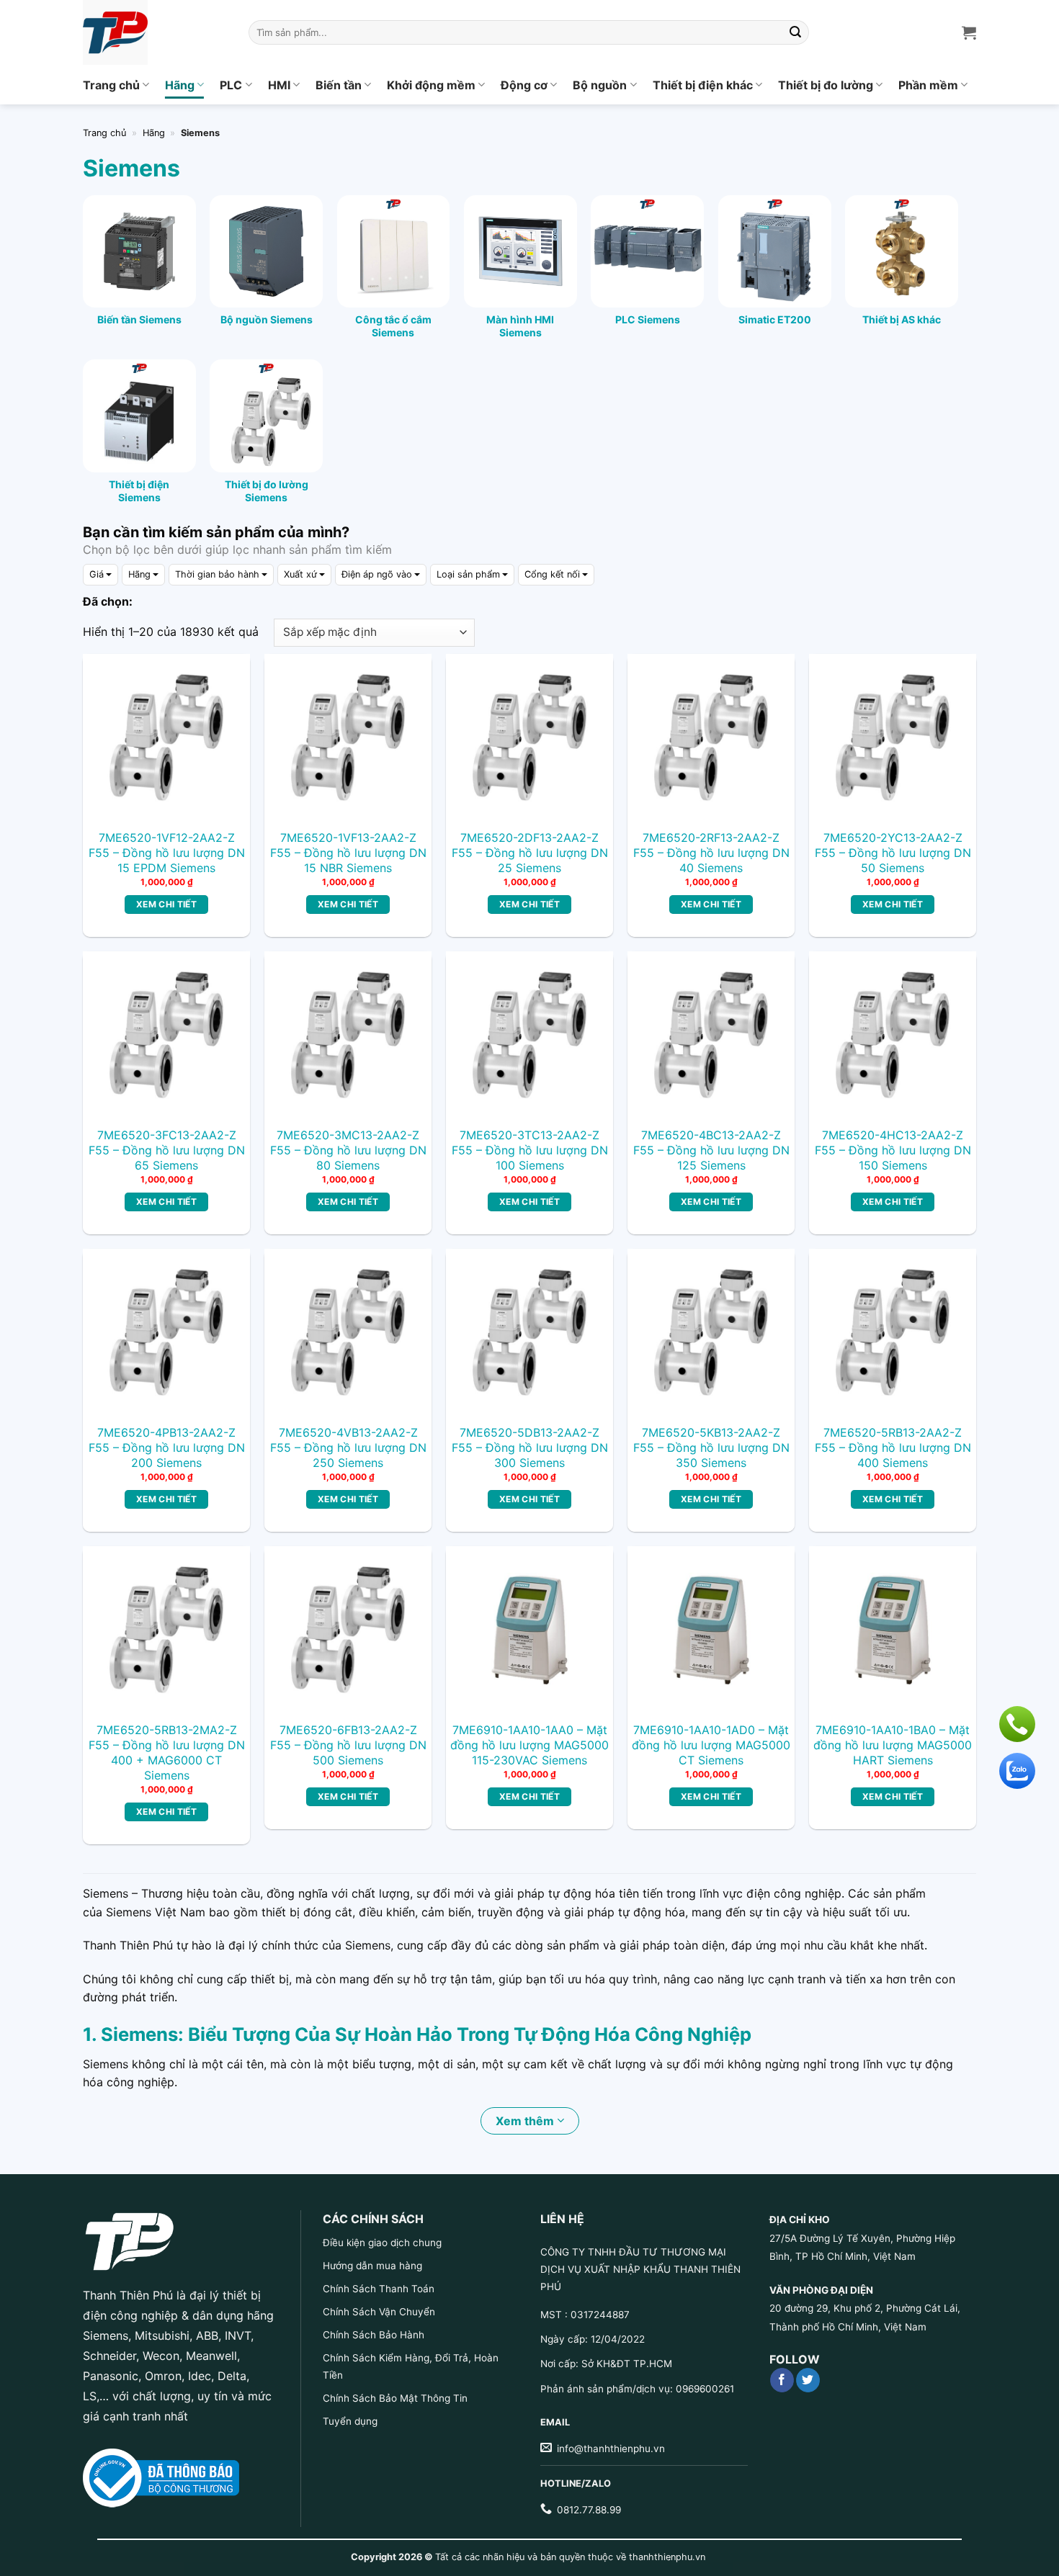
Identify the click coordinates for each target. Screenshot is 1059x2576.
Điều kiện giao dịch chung (382, 2243)
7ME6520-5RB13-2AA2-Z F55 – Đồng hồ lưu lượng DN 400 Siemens (893, 1448)
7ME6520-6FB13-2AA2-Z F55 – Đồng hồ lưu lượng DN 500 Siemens (348, 1745)
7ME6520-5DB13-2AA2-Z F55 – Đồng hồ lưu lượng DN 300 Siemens (530, 1448)
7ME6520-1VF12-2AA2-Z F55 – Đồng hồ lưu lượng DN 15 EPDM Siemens (167, 853)
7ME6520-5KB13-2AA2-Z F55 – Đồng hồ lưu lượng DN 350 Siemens (711, 1448)
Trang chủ (111, 85)
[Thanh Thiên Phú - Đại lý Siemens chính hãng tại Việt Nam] (155, 32)
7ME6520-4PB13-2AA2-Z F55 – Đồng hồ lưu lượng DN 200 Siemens (167, 1448)
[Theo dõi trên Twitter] (808, 2380)
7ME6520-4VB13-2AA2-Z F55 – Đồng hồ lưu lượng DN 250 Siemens (348, 1448)
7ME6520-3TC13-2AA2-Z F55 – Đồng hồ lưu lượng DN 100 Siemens (530, 1150)
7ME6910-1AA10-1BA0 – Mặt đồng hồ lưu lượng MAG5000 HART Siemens (893, 1745)
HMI (279, 85)
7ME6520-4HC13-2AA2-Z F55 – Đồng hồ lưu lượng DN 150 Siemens (893, 1150)
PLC (231, 85)
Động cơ (524, 85)
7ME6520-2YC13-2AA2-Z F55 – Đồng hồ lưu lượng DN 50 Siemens (893, 853)
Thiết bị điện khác (703, 85)
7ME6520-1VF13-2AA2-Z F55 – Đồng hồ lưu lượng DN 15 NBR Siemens (348, 853)
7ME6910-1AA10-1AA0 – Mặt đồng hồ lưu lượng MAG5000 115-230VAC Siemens (529, 1745)
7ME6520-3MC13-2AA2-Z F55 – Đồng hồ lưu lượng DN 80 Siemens (348, 1150)
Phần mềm (928, 85)
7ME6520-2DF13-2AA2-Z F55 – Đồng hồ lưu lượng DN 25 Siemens (530, 853)
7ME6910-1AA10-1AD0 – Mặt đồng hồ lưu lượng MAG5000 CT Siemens (711, 1745)
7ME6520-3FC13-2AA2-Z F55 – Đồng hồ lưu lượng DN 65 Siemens (167, 1150)
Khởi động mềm (431, 85)
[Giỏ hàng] (969, 32)
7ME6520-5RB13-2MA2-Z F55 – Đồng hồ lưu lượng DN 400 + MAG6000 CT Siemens (167, 1752)
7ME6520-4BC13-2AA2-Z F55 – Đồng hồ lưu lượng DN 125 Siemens (711, 1150)
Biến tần (339, 85)
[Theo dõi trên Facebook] (782, 2380)
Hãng (180, 85)
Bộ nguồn (600, 85)
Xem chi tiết (166, 904)
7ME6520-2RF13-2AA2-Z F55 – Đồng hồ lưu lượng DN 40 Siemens (711, 853)
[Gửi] (796, 32)
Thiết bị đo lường (826, 85)
